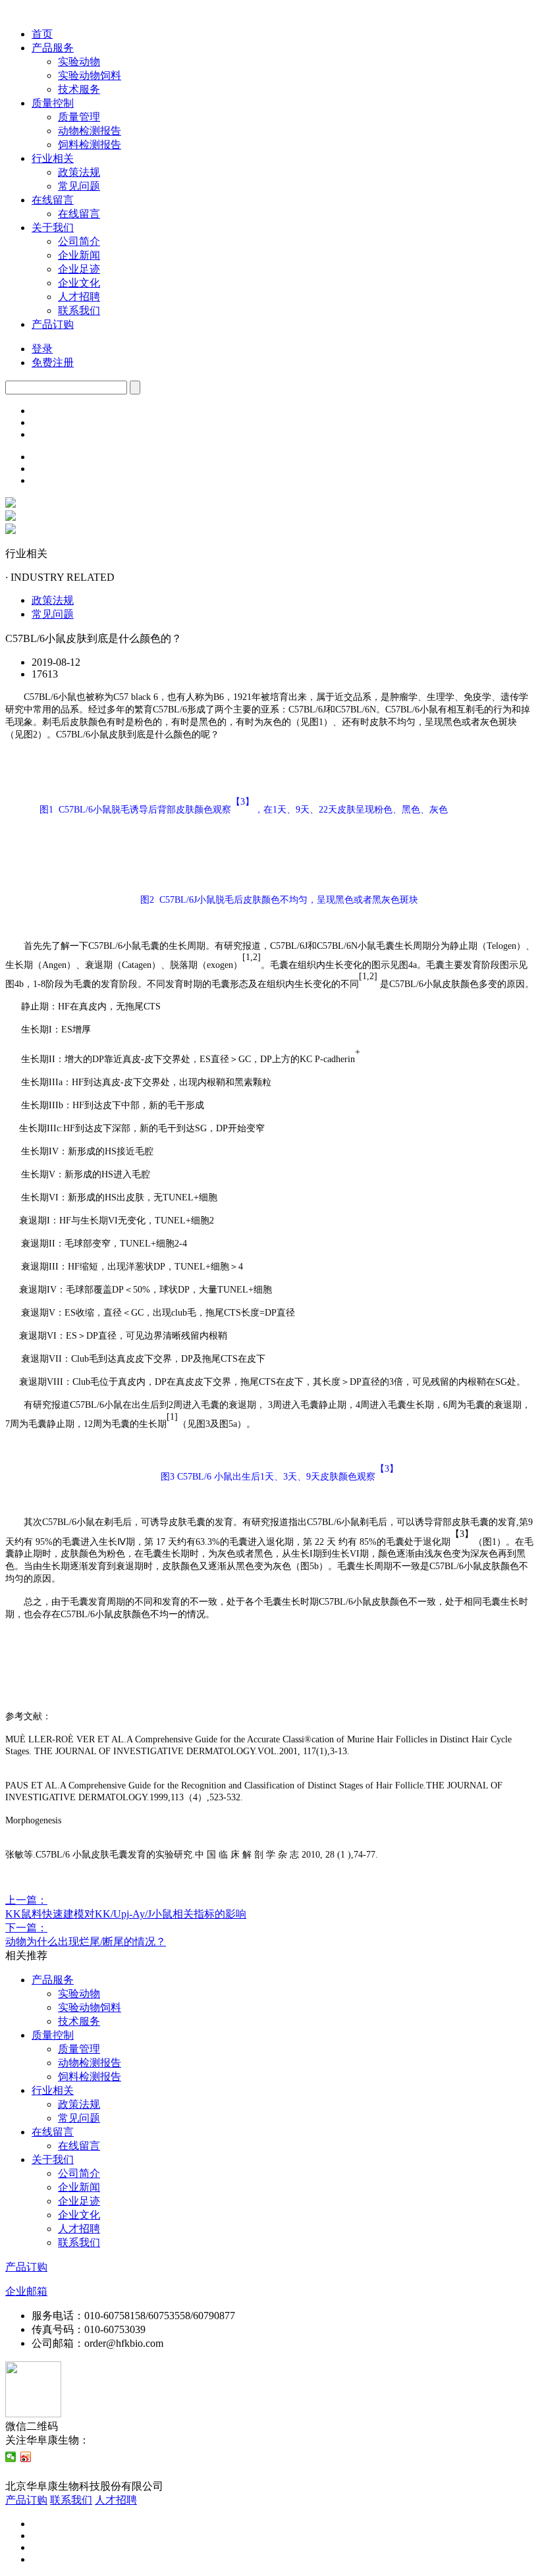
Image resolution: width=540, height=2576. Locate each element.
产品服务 (53, 48)
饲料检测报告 (90, 145)
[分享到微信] (11, 2457)
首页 (42, 34)
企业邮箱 (26, 2291)
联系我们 (79, 310)
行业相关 (53, 158)
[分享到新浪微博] (26, 2457)
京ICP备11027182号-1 (215, 2486)
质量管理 (79, 117)
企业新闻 (79, 255)
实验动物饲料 (90, 75)
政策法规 (79, 172)
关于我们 (53, 228)
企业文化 (79, 283)
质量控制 (53, 103)
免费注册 (53, 362)
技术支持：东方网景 (53, 2472)
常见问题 (79, 186)
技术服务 (79, 89)
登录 (42, 349)
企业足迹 (79, 269)
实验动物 (79, 62)
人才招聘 (79, 297)
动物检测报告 (90, 131)
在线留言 (53, 200)
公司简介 (79, 241)
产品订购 (53, 324)
